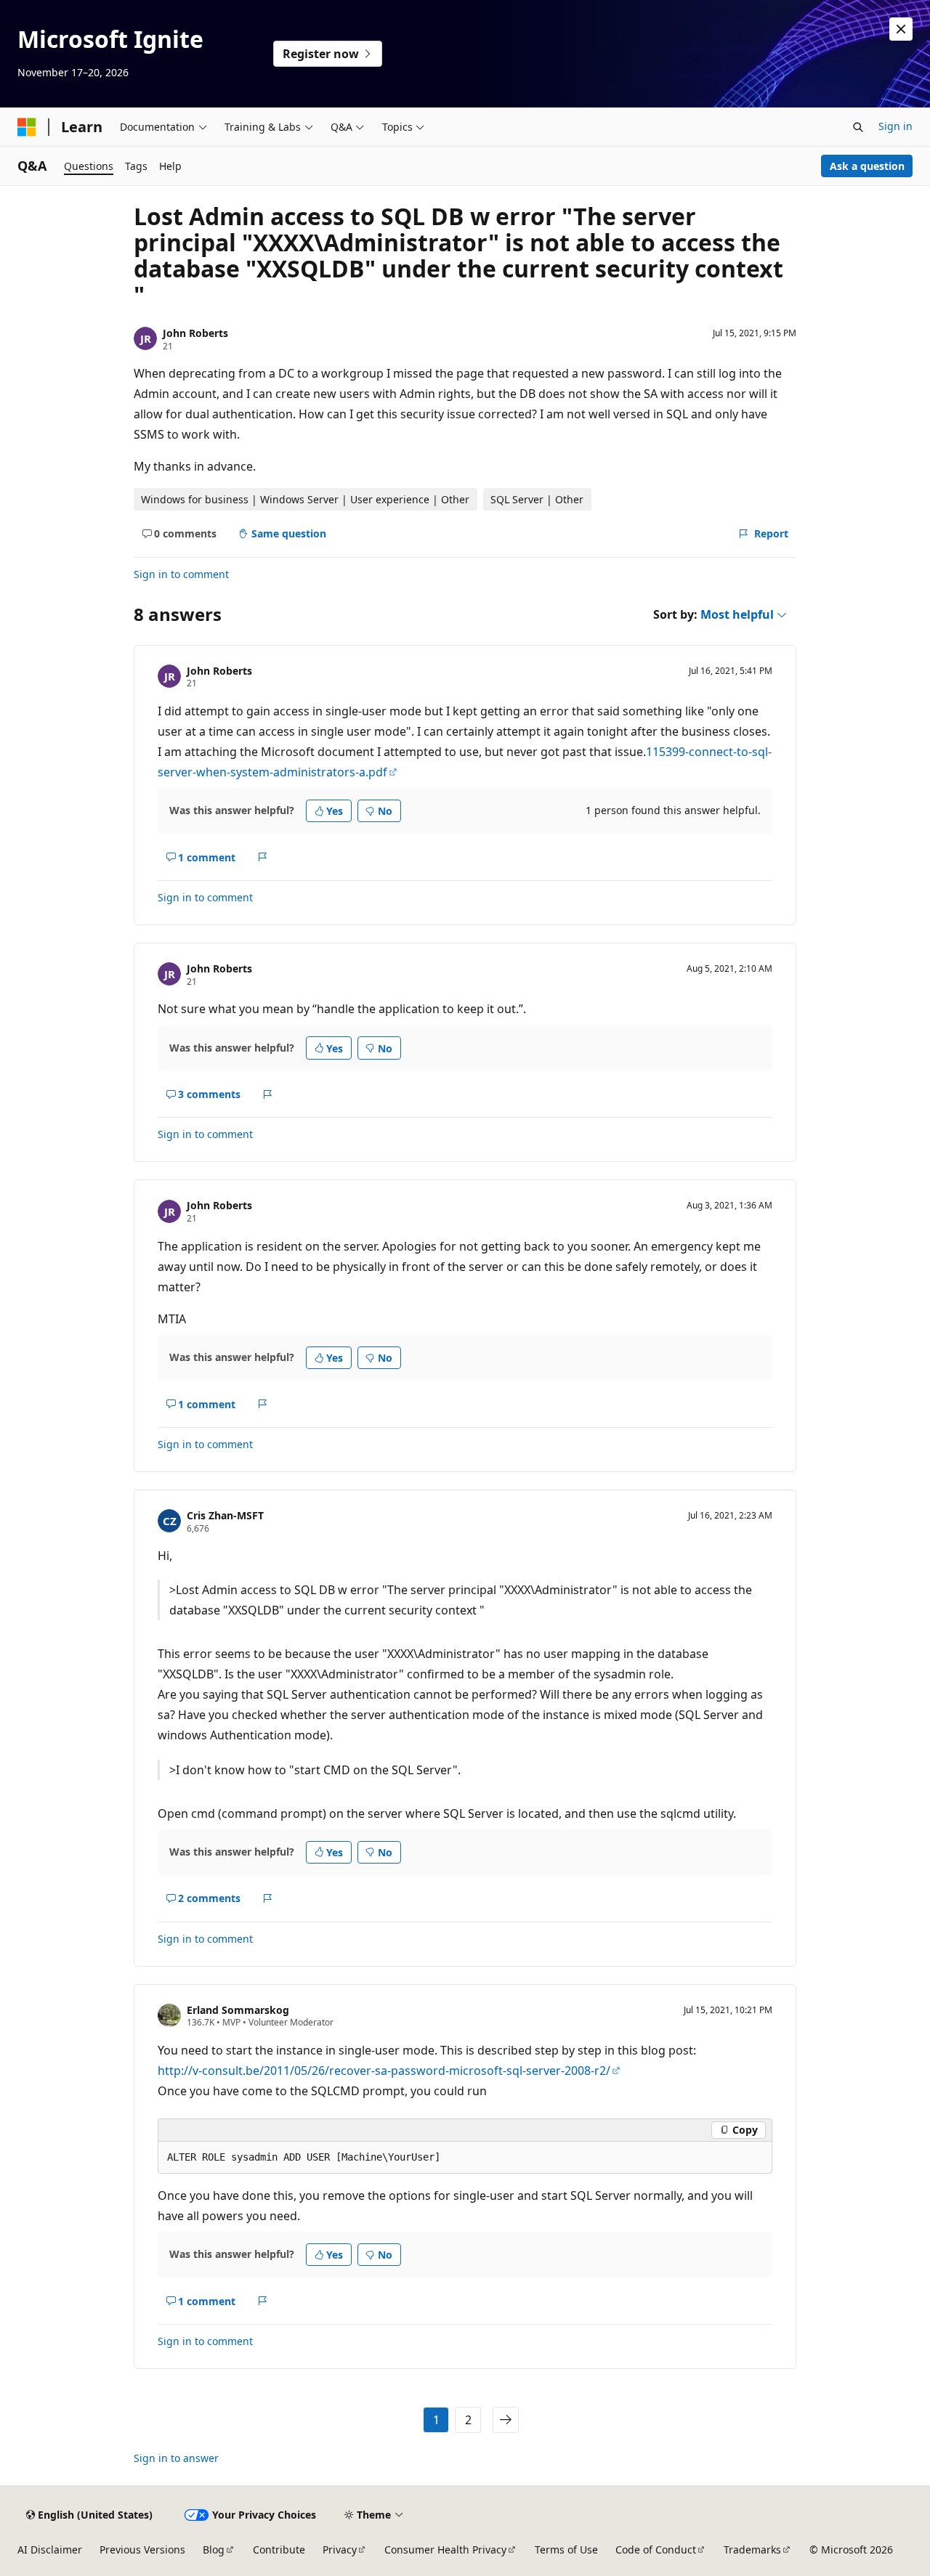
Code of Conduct (656, 2549)
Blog (214, 2549)
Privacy (340, 2549)
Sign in (895, 126)
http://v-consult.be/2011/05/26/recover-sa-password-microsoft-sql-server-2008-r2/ (384, 2071)
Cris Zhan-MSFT (225, 1515)
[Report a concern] (263, 857)
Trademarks (752, 2549)
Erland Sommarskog (238, 2010)
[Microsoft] (27, 127)
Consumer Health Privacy (445, 2549)
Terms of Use (566, 2549)
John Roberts (195, 333)
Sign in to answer (176, 2458)
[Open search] (858, 127)
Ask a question (867, 166)
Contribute (279, 2549)
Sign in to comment (181, 574)
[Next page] (506, 2420)
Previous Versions (142, 2549)
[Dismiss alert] (901, 29)
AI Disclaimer (50, 2549)
